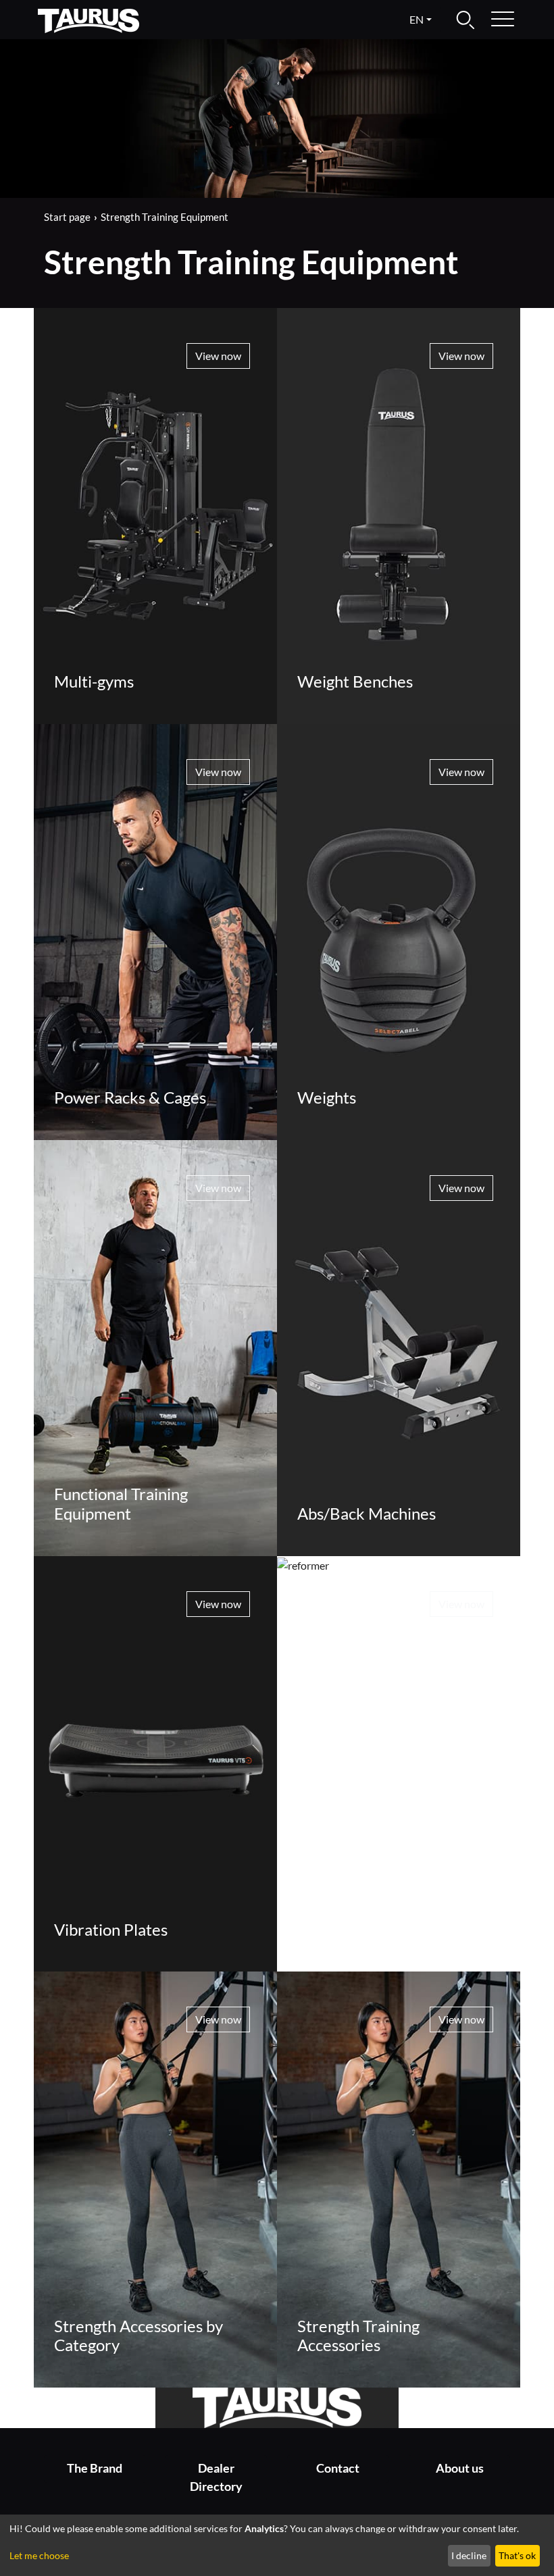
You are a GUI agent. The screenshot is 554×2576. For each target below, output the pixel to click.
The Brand (95, 2468)
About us (460, 2468)
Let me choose (39, 2555)
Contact (338, 2468)
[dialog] (277, 2545)
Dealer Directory (216, 2477)
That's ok (517, 2555)
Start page (67, 217)
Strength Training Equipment (165, 217)
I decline (469, 2555)
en (417, 19)
